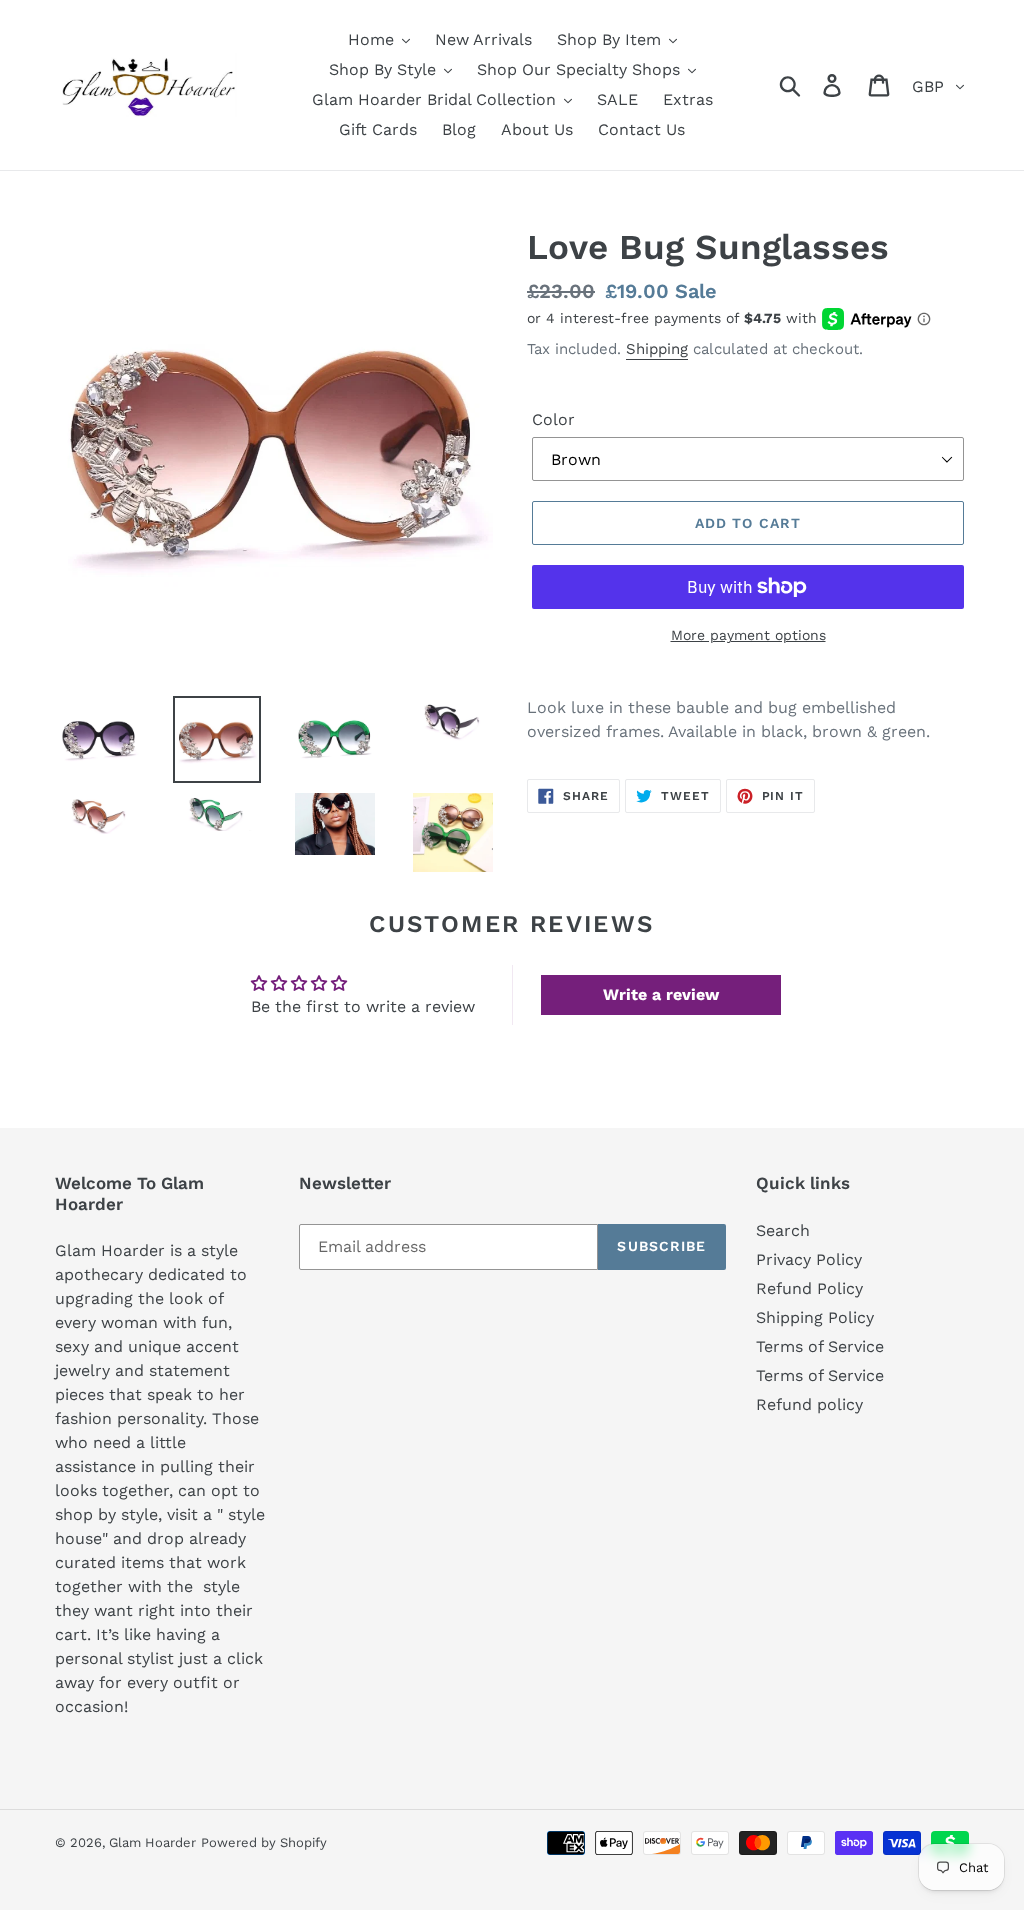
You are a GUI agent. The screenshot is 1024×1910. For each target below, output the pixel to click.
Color (553, 419)
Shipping (657, 349)
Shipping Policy (815, 1317)
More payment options (748, 635)
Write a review (661, 994)
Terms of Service (820, 1346)
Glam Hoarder (152, 1842)
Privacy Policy (809, 1259)
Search (783, 1230)
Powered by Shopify (264, 1842)
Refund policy (809, 1404)
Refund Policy (809, 1288)
